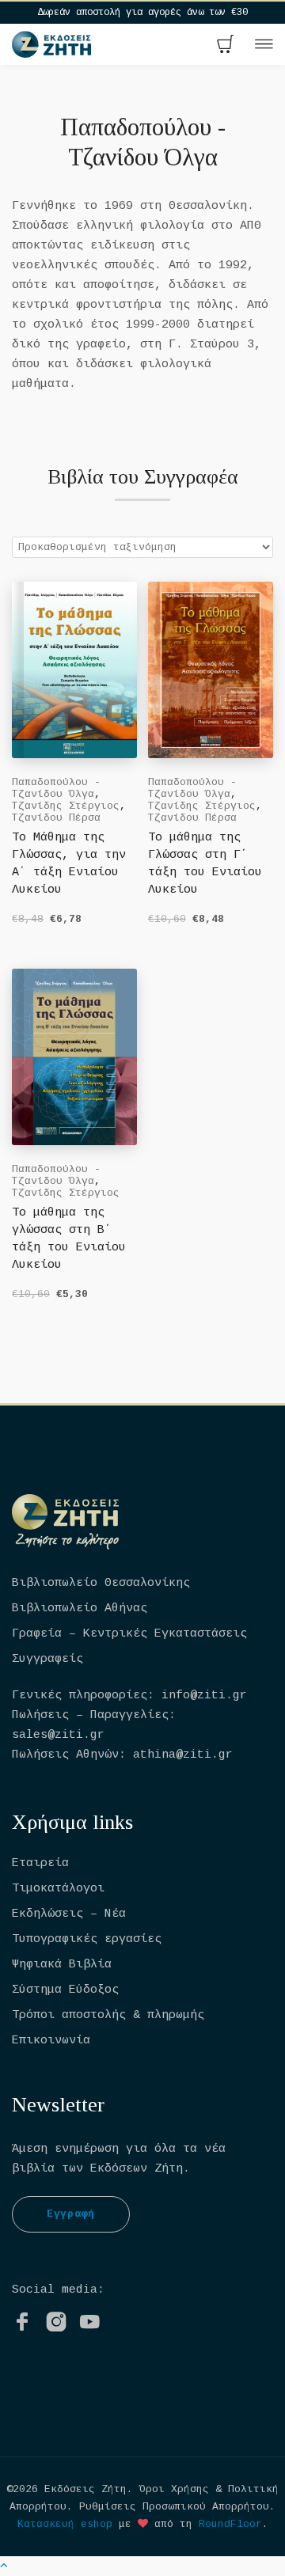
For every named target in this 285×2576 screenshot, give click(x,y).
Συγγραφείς (47, 1659)
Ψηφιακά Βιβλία (62, 1965)
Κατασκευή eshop (65, 2524)
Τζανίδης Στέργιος (66, 806)
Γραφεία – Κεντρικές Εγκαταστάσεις (129, 1634)
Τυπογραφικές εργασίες (87, 1939)
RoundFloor (230, 2524)
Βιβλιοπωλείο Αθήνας (80, 1609)
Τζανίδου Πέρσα (56, 818)
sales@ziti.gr (58, 1735)
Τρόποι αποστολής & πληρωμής (108, 2015)
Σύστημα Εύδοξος (65, 1990)
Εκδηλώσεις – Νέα (69, 1914)
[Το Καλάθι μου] (226, 46)
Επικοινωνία (51, 2041)
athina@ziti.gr (183, 1755)
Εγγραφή (71, 2214)
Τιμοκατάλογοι (58, 1889)
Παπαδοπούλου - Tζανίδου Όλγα (56, 788)
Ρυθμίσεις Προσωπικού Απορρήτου (174, 2507)
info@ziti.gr (204, 1696)
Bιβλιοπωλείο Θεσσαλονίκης (101, 1583)
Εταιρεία (40, 1863)
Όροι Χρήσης (174, 2489)
